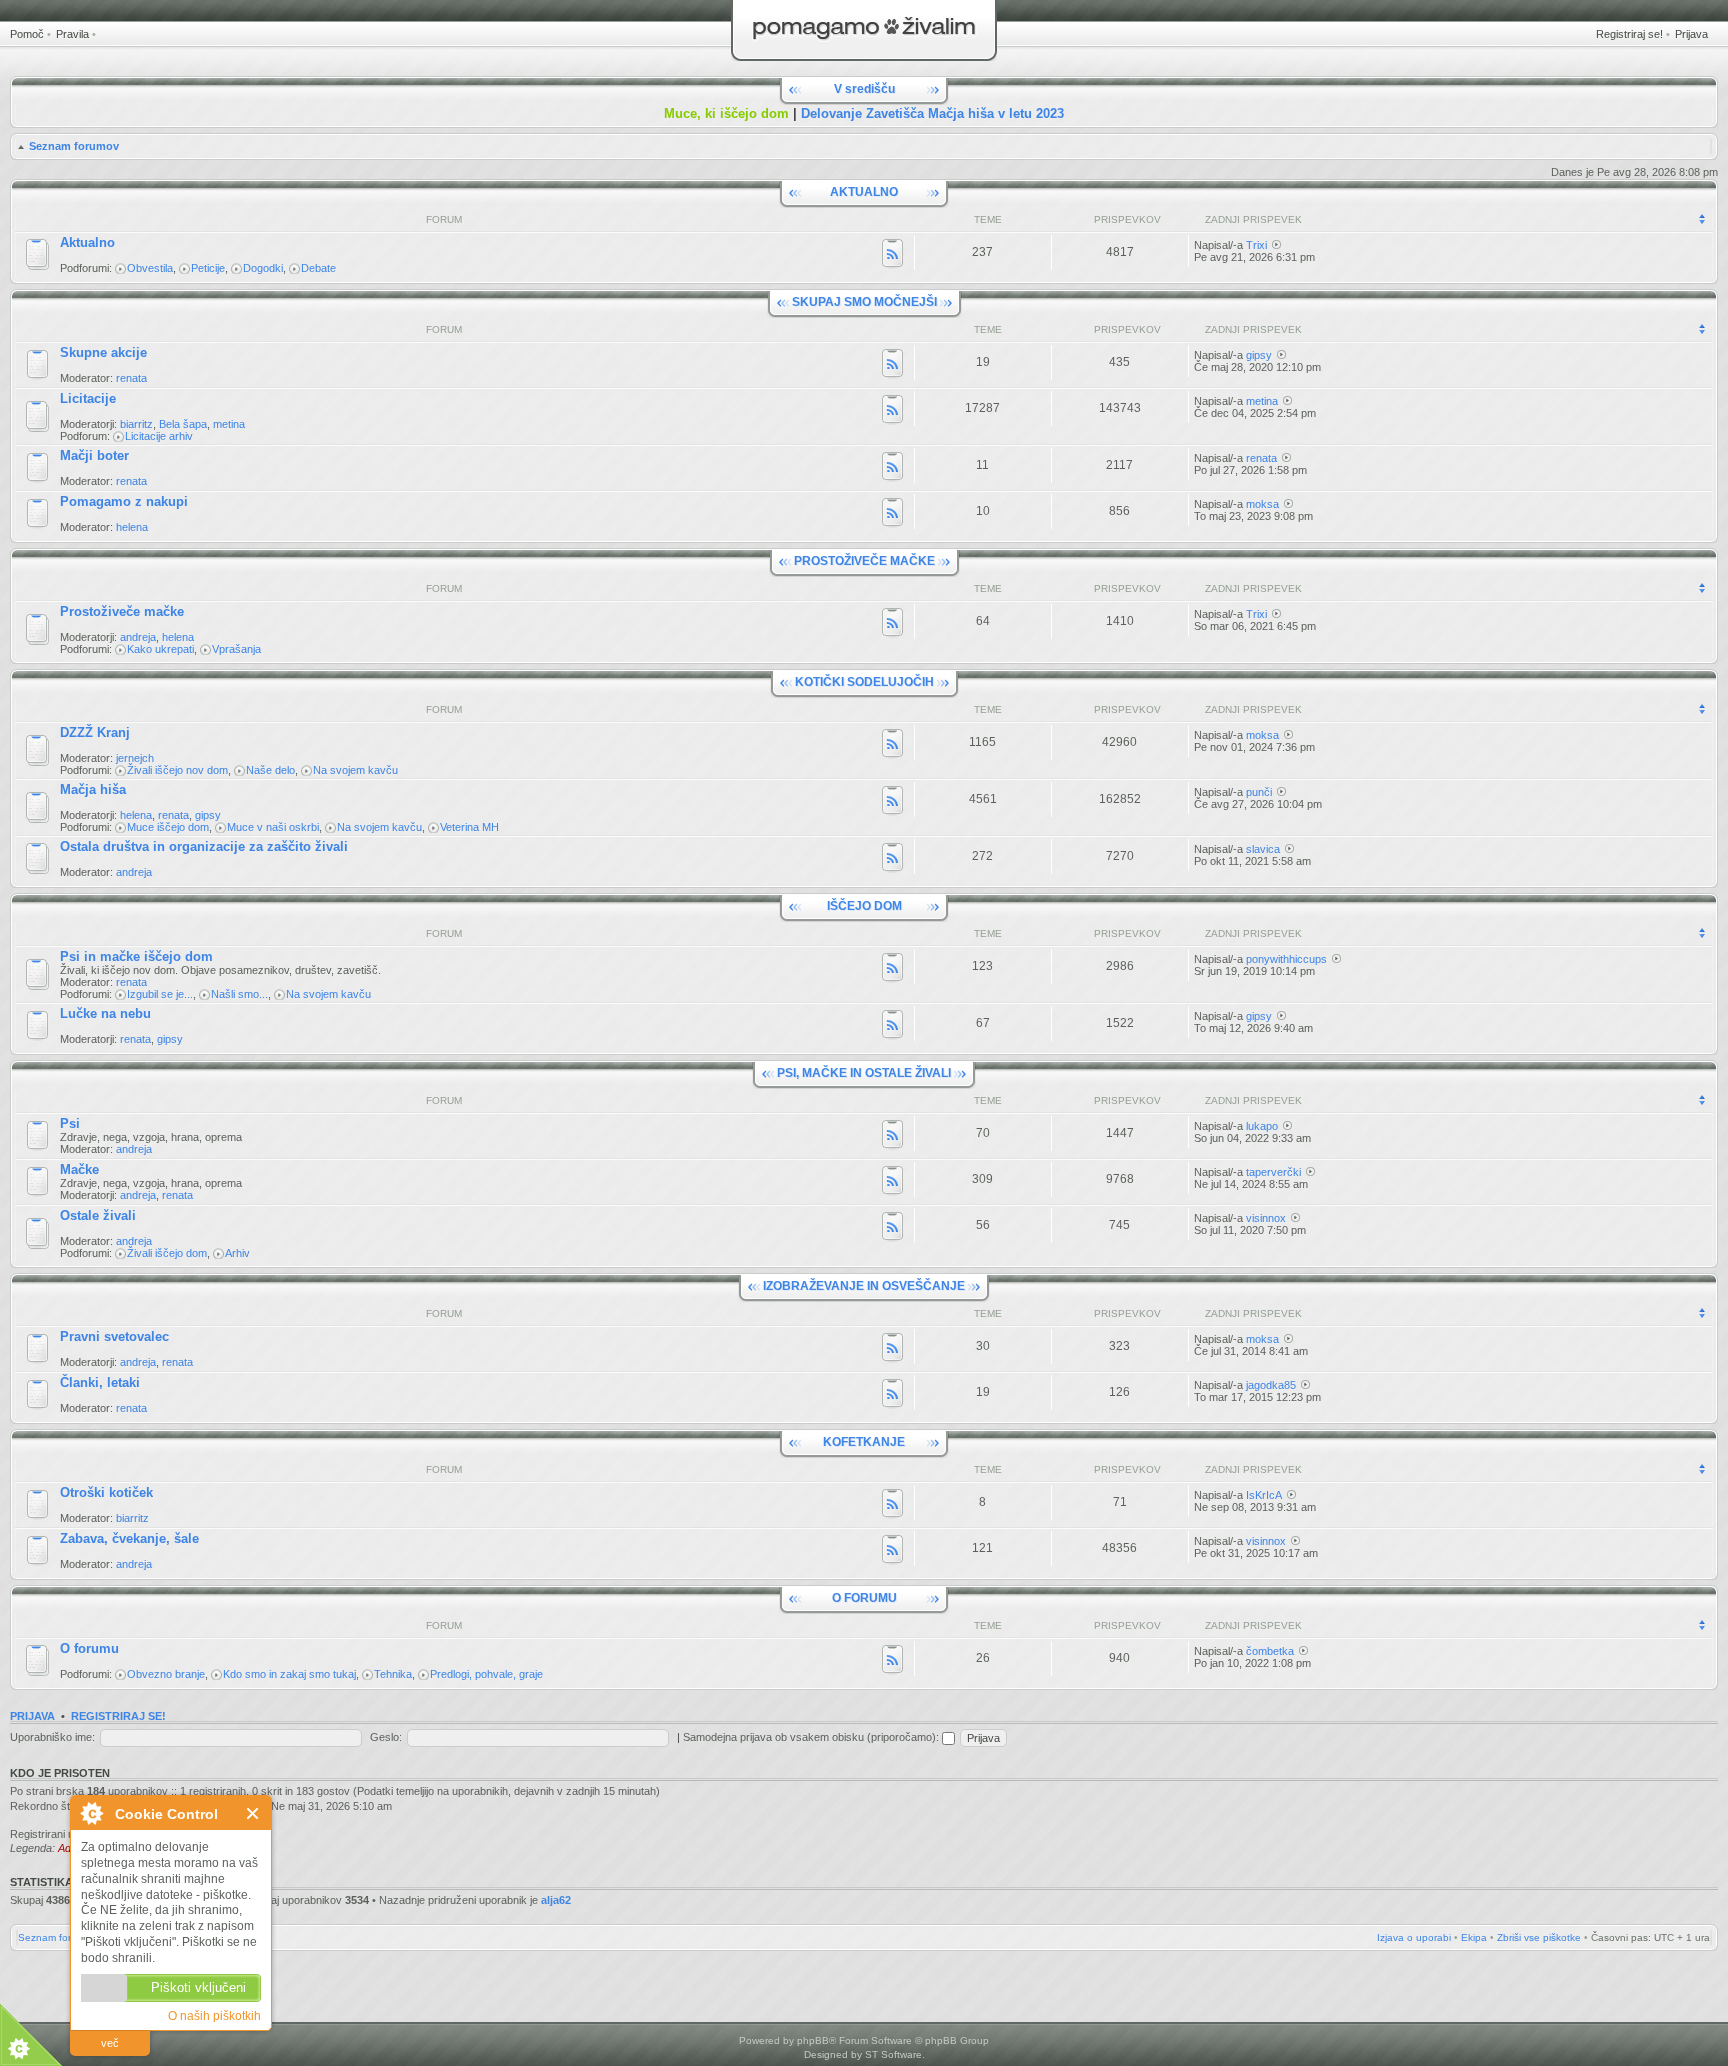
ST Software (893, 2054)
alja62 (556, 1900)
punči (1259, 792)
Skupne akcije (103, 352)
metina (229, 424)
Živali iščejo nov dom (177, 770)
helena (132, 527)
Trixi (1256, 245)
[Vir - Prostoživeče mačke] (892, 624)
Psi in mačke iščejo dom (136, 956)
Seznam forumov (74, 146)
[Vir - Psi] (892, 1136)
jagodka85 (1271, 1385)
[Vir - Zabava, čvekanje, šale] (892, 1551)
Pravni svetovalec (114, 1336)
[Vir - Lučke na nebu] (892, 1026)
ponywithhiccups (1286, 959)
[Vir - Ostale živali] (892, 1228)
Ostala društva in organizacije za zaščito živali (204, 846)
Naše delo (270, 770)
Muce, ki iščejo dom (726, 113)
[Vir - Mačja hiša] (892, 802)
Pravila (72, 34)
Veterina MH (469, 827)
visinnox (1266, 1218)
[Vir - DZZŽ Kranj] (892, 745)
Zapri (253, 1813)
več (110, 2043)
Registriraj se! (1629, 34)
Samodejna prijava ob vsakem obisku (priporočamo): (812, 1737)
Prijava (1691, 34)
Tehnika (393, 1674)
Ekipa (1474, 1937)
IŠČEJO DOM (864, 906)
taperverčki (1273, 1172)
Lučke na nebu (105, 1013)
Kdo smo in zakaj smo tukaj (289, 1674)
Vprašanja (236, 649)
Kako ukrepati (160, 649)
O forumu (89, 1648)
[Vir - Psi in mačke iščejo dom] (892, 969)
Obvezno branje (166, 1674)
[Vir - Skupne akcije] (892, 365)
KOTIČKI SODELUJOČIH (864, 682)
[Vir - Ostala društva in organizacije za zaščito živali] (892, 859)
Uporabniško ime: (52, 1737)
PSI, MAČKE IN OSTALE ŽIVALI (864, 1073)
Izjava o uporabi (1414, 1937)
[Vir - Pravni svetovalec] (892, 1349)
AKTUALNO (864, 192)
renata (131, 378)
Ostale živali (98, 1215)
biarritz (136, 424)
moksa (1262, 504)
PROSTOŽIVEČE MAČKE (864, 561)
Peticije (208, 268)
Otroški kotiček (106, 1492)
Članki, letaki (100, 1382)
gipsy (1259, 355)
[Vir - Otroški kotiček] (892, 1505)
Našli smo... (239, 994)
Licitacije (88, 398)
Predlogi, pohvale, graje (486, 1674)
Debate (318, 268)
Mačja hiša (93, 789)
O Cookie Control (91, 1813)
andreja (138, 637)
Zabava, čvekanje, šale (129, 1538)
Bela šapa (183, 424)
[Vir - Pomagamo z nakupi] (892, 514)
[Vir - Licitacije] (892, 411)
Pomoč (27, 34)
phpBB (813, 2040)
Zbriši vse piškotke (1539, 1937)
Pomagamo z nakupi (124, 501)
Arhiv (237, 1253)
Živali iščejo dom (167, 1253)
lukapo (1262, 1126)
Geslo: (386, 1737)
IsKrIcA (1264, 1495)
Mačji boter (94, 455)
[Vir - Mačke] (892, 1182)
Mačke (79, 1169)
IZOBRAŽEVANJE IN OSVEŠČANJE (864, 1286)
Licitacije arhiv (159, 436)
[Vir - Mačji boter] (892, 468)
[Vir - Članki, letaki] (892, 1395)
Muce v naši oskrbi (273, 827)
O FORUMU (864, 1598)
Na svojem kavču (355, 770)
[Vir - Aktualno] (892, 255)
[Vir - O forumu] (892, 1661)
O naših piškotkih (214, 2016)
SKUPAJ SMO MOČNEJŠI (864, 302)
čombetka (1270, 1651)
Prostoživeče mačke (122, 611)
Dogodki (263, 268)
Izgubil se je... (160, 994)
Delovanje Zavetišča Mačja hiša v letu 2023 (932, 113)
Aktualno (87, 242)
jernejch (135, 758)
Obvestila (150, 268)
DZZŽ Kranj (95, 732)
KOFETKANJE (864, 1442)
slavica (1263, 849)
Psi (70, 1123)
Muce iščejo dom (168, 827)
